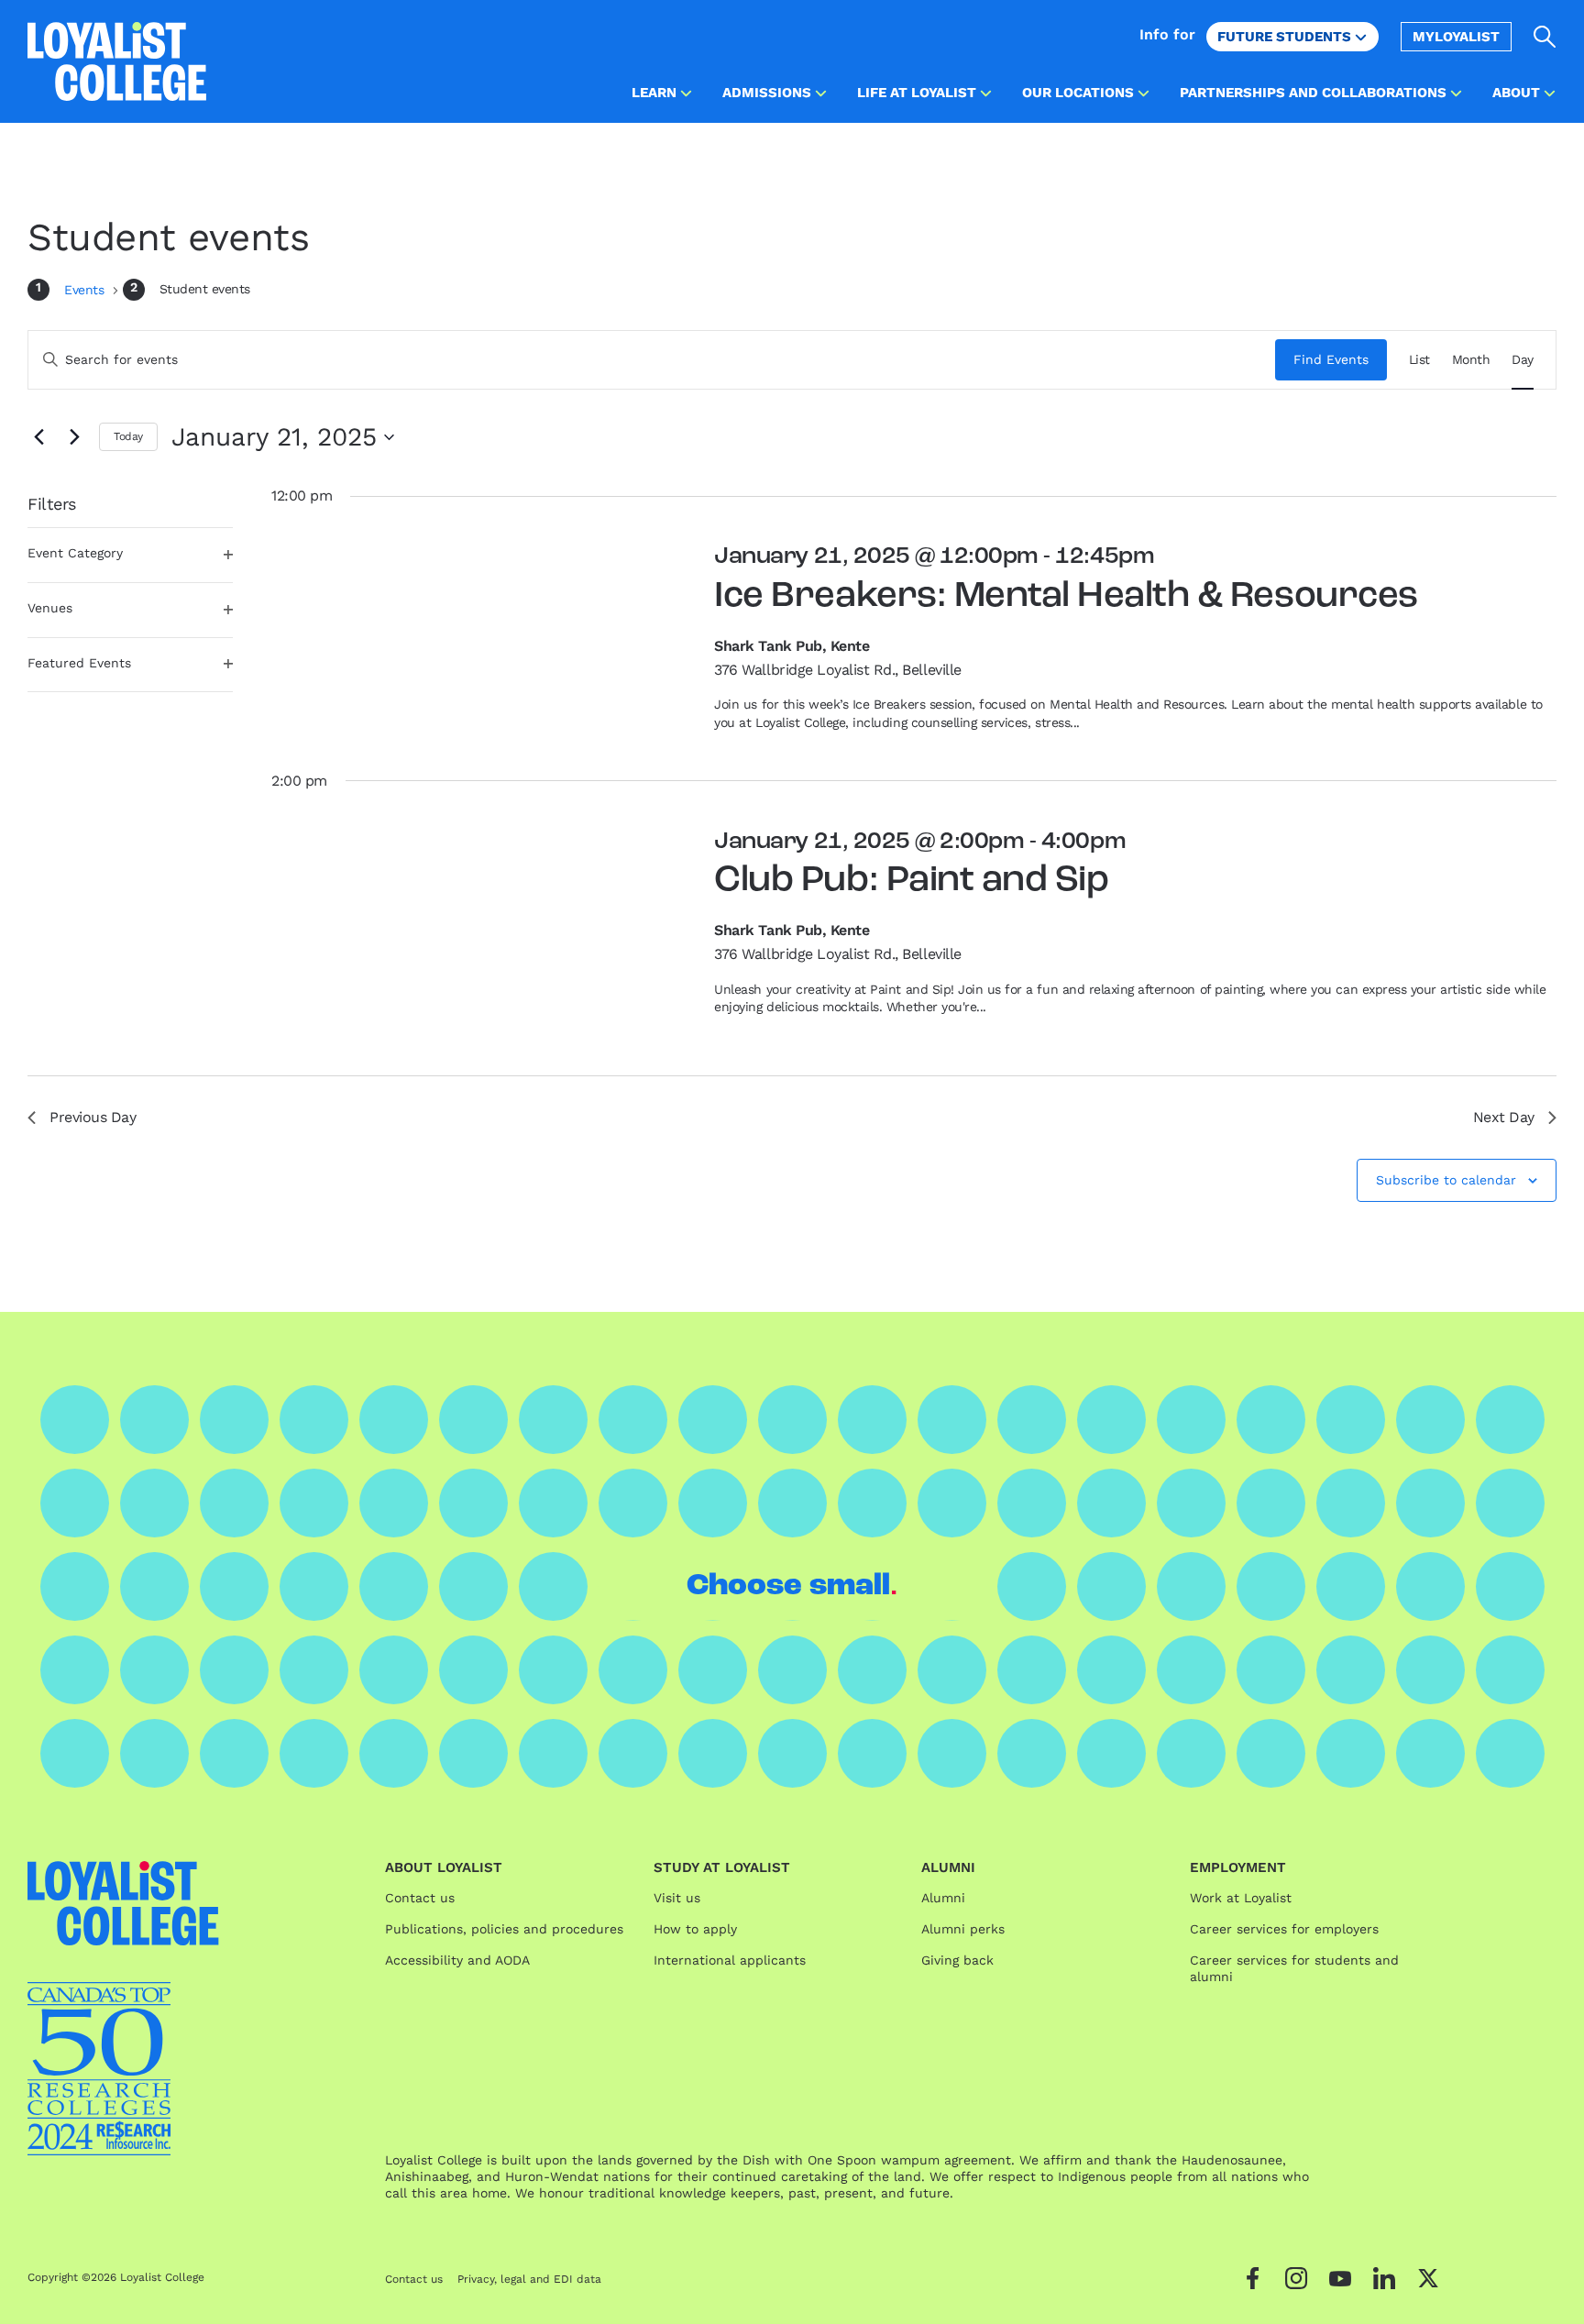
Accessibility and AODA (457, 1960)
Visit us (677, 1898)
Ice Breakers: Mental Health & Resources (1066, 597)
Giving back (957, 1960)
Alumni (943, 1898)
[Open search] (1545, 37)
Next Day (1504, 1117)
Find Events (1331, 359)
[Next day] (74, 437)
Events (86, 290)
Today (128, 436)
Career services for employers (1284, 1929)
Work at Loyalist (1241, 1898)
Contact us (420, 1898)
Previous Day (93, 1117)
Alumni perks (963, 1929)
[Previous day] (38, 437)
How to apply (695, 1929)
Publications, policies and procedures (504, 1929)
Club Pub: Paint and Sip (911, 881)
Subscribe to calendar (1446, 1180)
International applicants (730, 1960)
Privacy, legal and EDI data (529, 2279)
